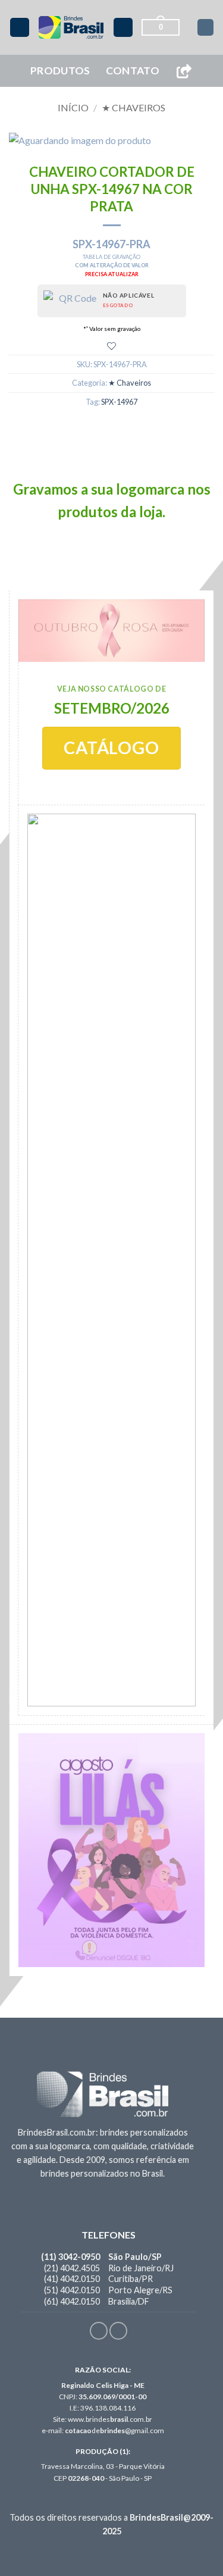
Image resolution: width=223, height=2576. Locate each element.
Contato (133, 71)
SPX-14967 (119, 402)
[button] (20, 28)
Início (73, 107)
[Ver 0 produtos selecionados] (205, 27)
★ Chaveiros (134, 107)
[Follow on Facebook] (99, 2331)
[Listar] (111, 346)
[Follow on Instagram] (118, 2331)
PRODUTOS (60, 71)
